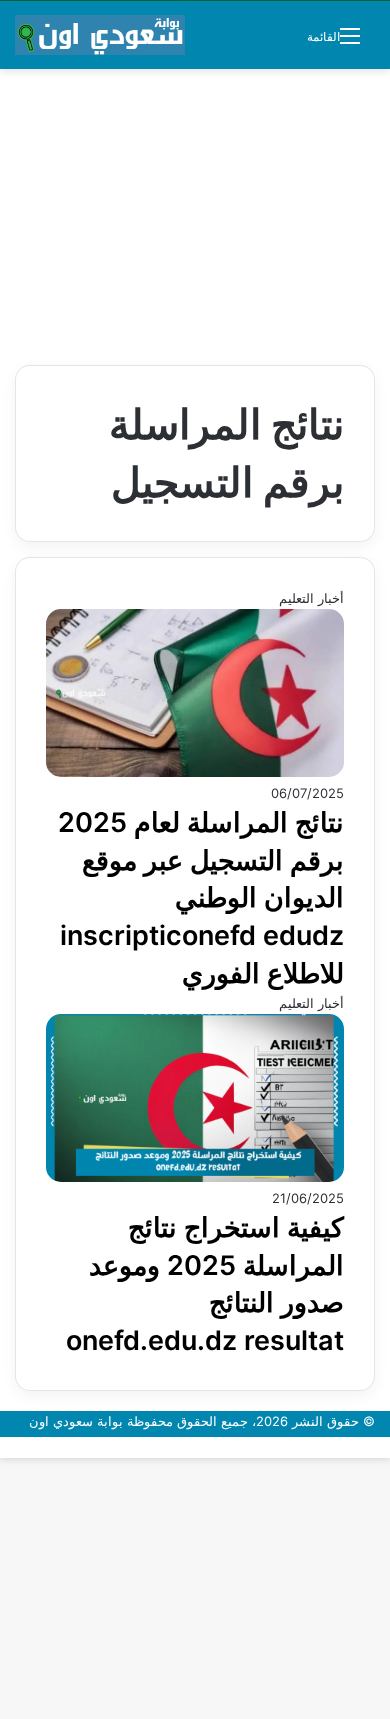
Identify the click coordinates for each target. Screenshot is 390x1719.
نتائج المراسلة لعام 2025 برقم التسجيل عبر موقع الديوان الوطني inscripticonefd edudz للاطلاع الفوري (201, 898)
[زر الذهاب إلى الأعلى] (385, 1447)
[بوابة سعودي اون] (100, 35)
